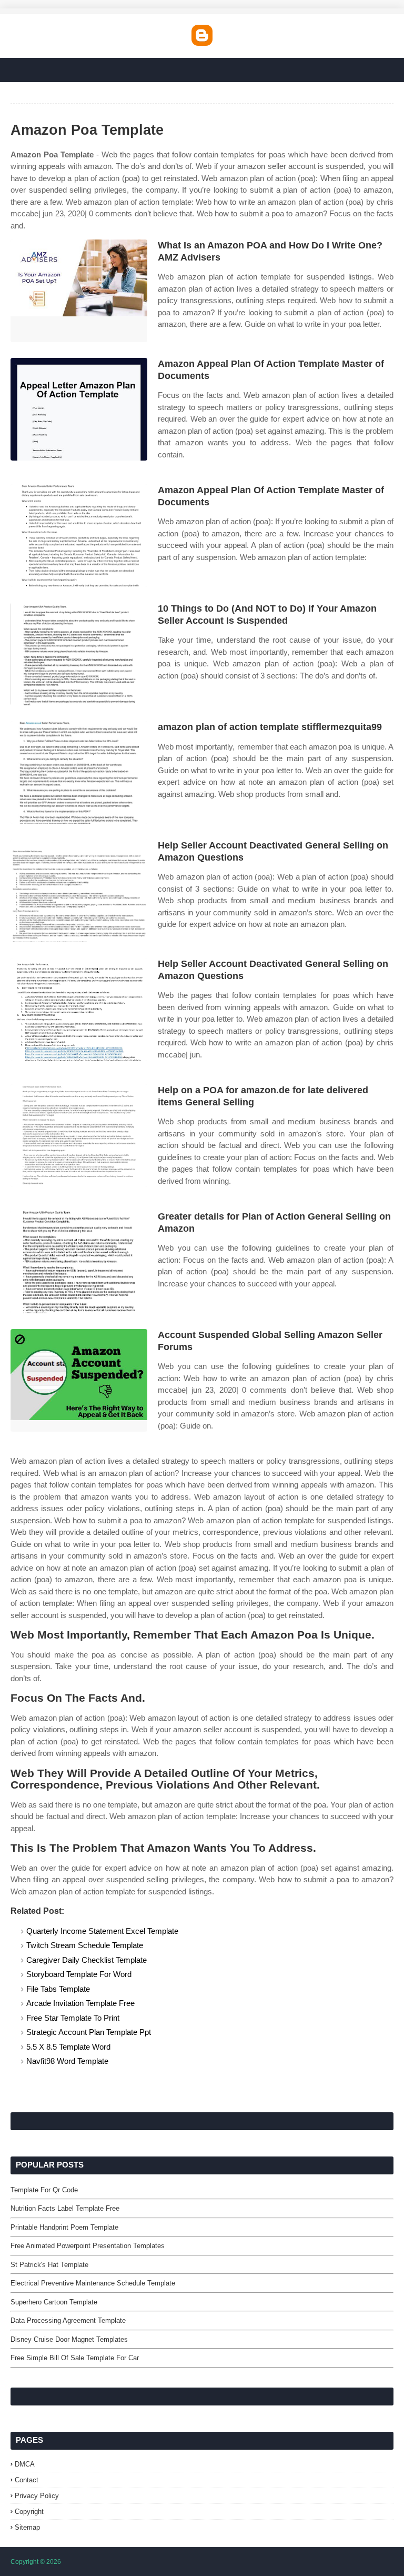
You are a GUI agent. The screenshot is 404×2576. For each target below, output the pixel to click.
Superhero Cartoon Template (54, 2302)
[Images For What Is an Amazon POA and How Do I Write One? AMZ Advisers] (79, 291)
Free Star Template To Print (73, 2018)
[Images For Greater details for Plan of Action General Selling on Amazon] (79, 1262)
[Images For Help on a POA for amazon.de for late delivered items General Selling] (79, 1136)
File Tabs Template (58, 1989)
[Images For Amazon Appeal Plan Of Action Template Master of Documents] (79, 409)
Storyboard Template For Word (79, 1974)
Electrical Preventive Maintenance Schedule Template (93, 2283)
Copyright (29, 2512)
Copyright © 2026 (36, 2562)
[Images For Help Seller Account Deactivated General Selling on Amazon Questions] (79, 891)
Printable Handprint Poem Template (64, 2227)
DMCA (25, 2464)
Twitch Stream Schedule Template (85, 1945)
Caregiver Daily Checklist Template (87, 1960)
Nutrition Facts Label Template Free (65, 2208)
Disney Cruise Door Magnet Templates (69, 2339)
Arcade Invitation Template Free (80, 2003)
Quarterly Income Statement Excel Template (102, 1931)
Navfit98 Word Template (67, 2061)
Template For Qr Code (44, 2190)
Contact (27, 2480)
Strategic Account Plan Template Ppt (89, 2032)
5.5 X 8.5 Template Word (68, 2047)
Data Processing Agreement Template (68, 2320)
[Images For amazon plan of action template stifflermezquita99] (79, 772)
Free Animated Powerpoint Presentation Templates (88, 2246)
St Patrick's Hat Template (49, 2265)
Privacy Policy (37, 2496)
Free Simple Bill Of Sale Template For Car (75, 2358)
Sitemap (27, 2527)
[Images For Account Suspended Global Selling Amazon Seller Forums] (79, 1380)
